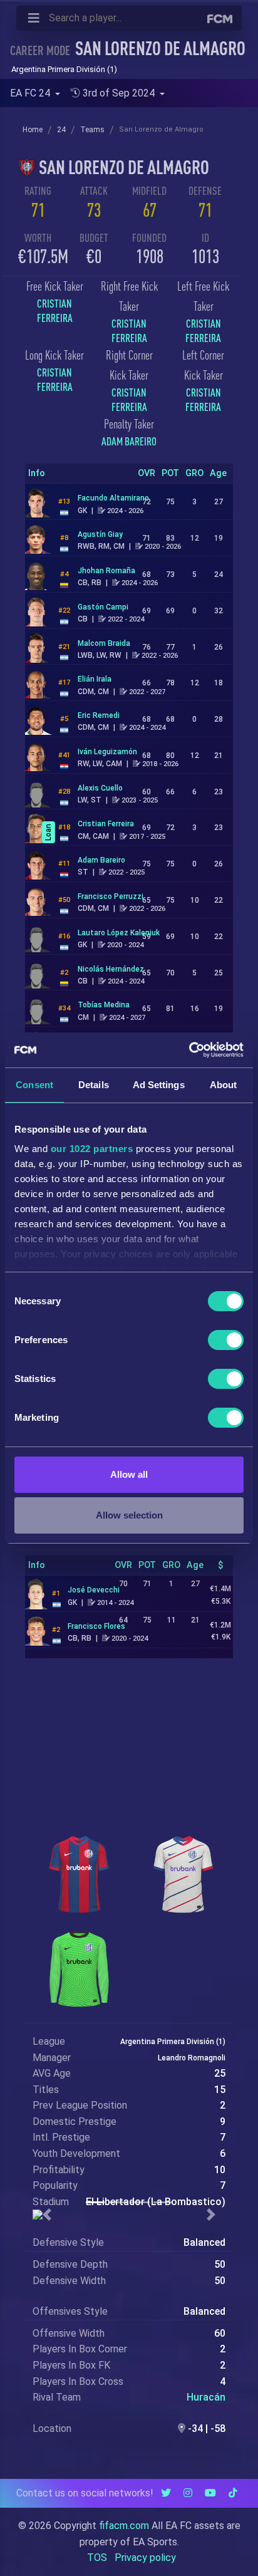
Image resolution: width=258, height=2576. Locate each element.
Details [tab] (94, 1085)
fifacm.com (124, 2526)
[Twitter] (166, 2493)
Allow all (129, 1474)
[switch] (226, 1340)
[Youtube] (210, 2493)
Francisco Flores (96, 1626)
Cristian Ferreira (55, 311)
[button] (47, 2215)
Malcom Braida (104, 643)
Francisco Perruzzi (111, 896)
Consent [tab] (34, 1085)
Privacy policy (145, 2558)
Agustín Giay (100, 534)
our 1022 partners (92, 1149)
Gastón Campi (103, 607)
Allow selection (129, 1515)
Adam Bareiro (129, 441)
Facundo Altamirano (113, 498)
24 (61, 130)
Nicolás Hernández (111, 969)
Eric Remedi (99, 715)
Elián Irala (95, 679)
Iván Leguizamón (107, 752)
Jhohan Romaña (106, 571)
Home (33, 130)
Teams (92, 130)
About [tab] (224, 1085)
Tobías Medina (104, 1005)
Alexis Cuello (100, 788)
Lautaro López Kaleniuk (119, 933)
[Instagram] (188, 2493)
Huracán (206, 2397)
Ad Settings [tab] (159, 1085)
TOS (97, 2558)
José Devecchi (94, 1590)
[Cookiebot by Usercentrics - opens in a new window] (189, 1050)
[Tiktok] (233, 2493)
